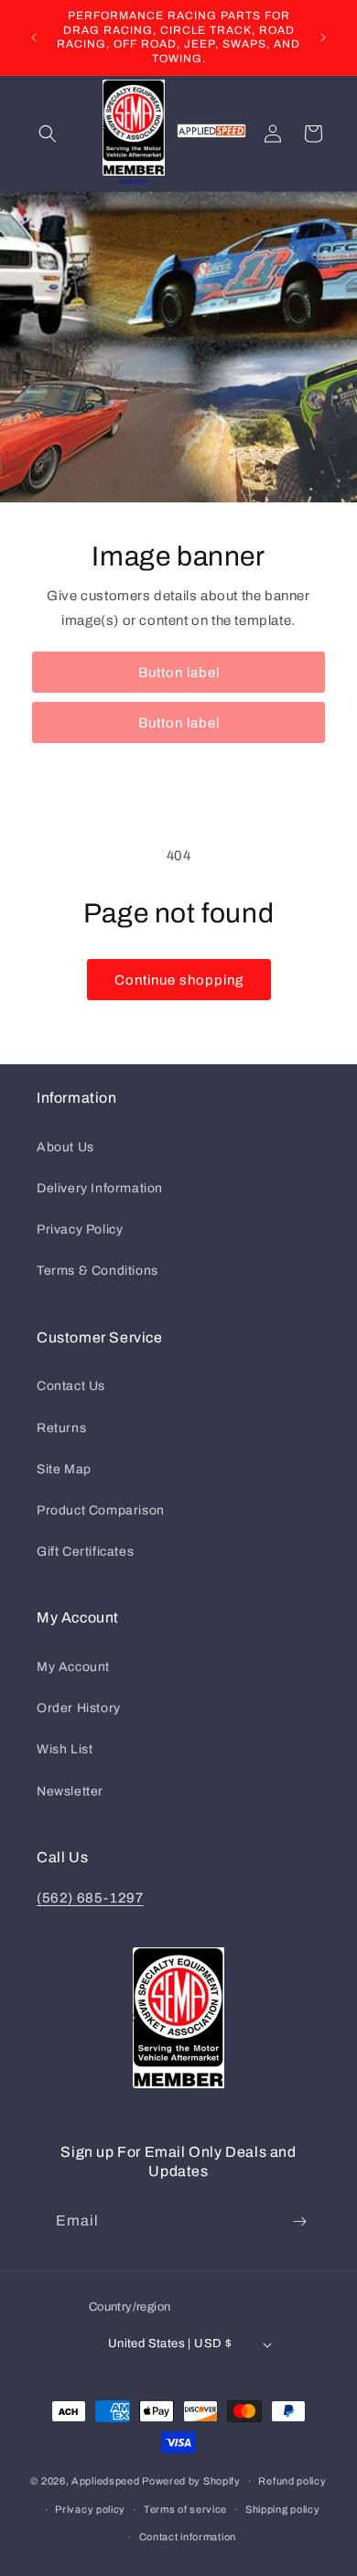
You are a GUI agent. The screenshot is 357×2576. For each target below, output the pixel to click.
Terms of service (185, 2509)
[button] (48, 134)
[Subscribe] (299, 2221)
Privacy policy (90, 2509)
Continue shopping (179, 980)
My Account (73, 1667)
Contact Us (71, 1386)
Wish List (65, 1749)
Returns (61, 1428)
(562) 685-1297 (90, 1898)
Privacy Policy (80, 1229)
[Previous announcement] (34, 38)
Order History (79, 1708)
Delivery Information (100, 1188)
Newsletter (70, 1791)
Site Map (64, 1469)
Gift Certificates (85, 1552)
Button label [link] (179, 673)
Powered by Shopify (191, 2481)
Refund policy (292, 2481)
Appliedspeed (105, 2481)
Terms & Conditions (97, 1271)
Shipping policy (283, 2509)
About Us (65, 1147)
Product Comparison (101, 1510)
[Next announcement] (323, 38)
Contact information (188, 2537)
